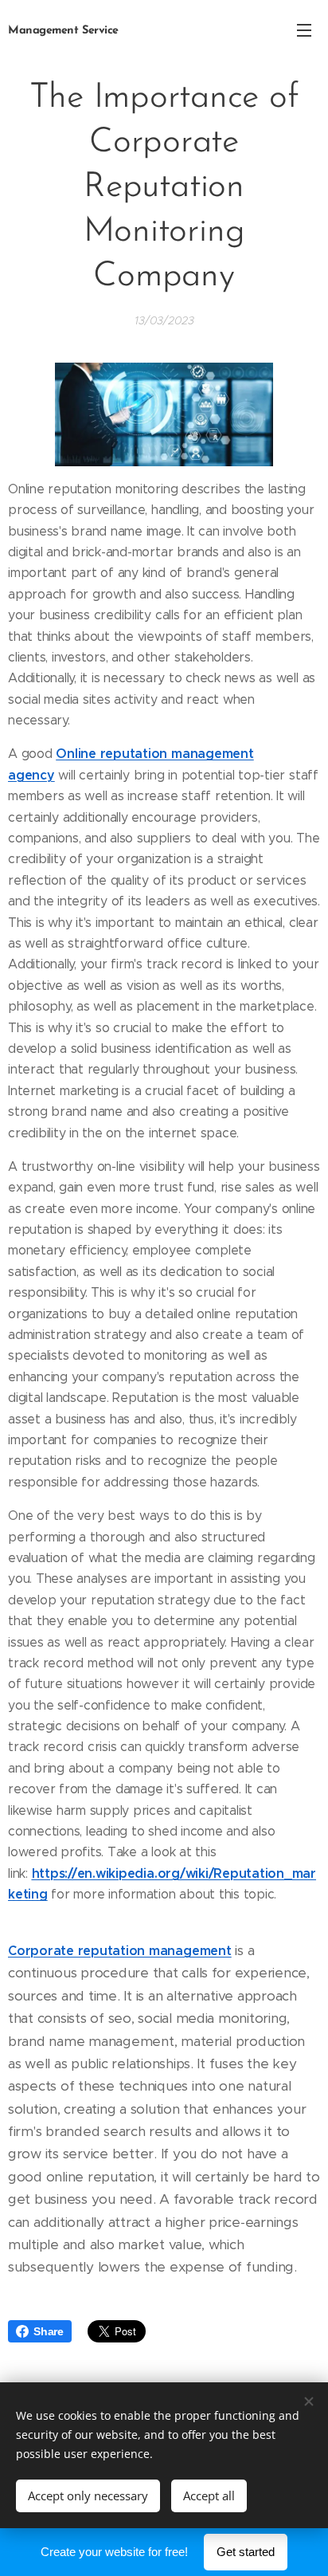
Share (49, 2331)
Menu (304, 29)
